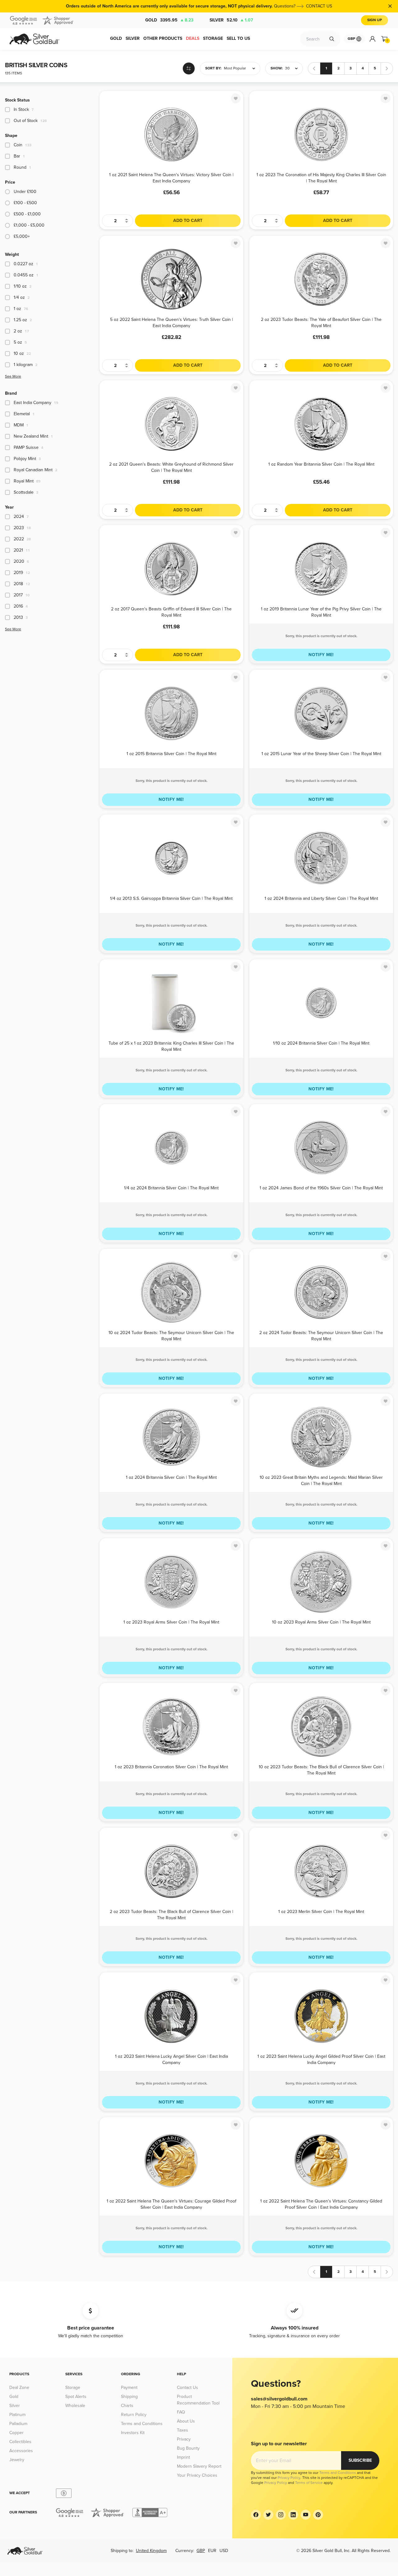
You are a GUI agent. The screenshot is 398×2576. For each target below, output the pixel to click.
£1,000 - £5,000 (29, 225)
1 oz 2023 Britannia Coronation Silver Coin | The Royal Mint (171, 1767)
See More (13, 376)
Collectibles (20, 2442)
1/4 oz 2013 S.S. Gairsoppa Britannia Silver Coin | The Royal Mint (171, 898)
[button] (230, 68)
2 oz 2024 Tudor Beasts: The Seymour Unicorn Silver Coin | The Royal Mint (321, 1335)
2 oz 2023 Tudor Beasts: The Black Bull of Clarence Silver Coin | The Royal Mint (171, 1914)
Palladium (18, 2424)
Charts (127, 2406)
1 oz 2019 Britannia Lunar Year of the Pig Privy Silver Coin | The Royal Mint (321, 612)
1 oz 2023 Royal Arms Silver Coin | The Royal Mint (171, 1622)
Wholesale (75, 2406)
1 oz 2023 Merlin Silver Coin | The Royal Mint (321, 1912)
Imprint (183, 2457)
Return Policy (134, 2415)
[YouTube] (306, 2515)
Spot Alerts (76, 2397)
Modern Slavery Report (199, 2466)
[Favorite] (236, 98)
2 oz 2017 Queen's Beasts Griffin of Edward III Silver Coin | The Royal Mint (171, 612)
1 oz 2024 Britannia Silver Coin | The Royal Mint (171, 1477)
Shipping (129, 2397)
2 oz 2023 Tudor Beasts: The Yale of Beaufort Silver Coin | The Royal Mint (321, 322)
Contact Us (187, 2388)
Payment (129, 2388)
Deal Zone (19, 2388)
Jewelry (17, 2460)
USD (224, 2551)
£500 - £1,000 (27, 214)
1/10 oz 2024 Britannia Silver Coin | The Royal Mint (321, 1043)
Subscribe (360, 2460)
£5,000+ (22, 236)
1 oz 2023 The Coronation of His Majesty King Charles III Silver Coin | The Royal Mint (321, 178)
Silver (231, 20)
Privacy (184, 2439)
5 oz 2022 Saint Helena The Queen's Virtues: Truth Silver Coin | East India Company (171, 322)
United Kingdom (151, 2551)
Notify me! (321, 655)
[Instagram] (281, 2515)
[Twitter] (268, 2515)
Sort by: (213, 68)
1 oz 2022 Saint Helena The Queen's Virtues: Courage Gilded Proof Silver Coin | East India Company (171, 2204)
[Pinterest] (318, 2515)
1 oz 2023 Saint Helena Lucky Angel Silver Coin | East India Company (171, 2059)
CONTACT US (319, 6)
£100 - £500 (25, 203)
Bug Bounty (188, 2448)
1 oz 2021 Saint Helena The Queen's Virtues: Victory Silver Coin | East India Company (171, 178)
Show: (277, 68)
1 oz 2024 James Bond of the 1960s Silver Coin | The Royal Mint (321, 1188)
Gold (169, 20)
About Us (186, 2421)
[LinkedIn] (293, 2515)
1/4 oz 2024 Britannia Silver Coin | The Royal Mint (171, 1188)
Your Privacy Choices (197, 2475)
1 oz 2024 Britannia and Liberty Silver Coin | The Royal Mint (321, 898)
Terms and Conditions (142, 2424)
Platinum (17, 2415)
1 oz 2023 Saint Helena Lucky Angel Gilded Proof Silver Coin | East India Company (321, 2059)
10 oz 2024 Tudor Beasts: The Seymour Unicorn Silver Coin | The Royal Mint (171, 1335)
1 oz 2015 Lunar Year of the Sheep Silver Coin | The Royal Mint (321, 754)
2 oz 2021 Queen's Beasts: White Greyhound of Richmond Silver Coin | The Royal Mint (171, 467)
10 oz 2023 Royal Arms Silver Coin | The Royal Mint (321, 1622)
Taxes (183, 2430)
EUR (212, 2551)
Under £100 (25, 192)
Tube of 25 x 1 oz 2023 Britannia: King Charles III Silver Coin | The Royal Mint (171, 1046)
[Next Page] (387, 68)
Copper (16, 2433)
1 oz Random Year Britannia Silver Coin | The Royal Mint (321, 464)
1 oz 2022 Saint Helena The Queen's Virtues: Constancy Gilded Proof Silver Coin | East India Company (321, 2204)
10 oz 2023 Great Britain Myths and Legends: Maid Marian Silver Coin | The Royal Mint (321, 1480)
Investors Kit (133, 2433)
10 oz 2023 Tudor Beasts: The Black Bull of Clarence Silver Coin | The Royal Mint (321, 1770)
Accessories (21, 2451)
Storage (73, 2388)
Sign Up (375, 20)
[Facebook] (256, 2515)
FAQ (181, 2412)
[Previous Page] (314, 68)
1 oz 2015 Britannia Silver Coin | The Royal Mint (171, 754)
